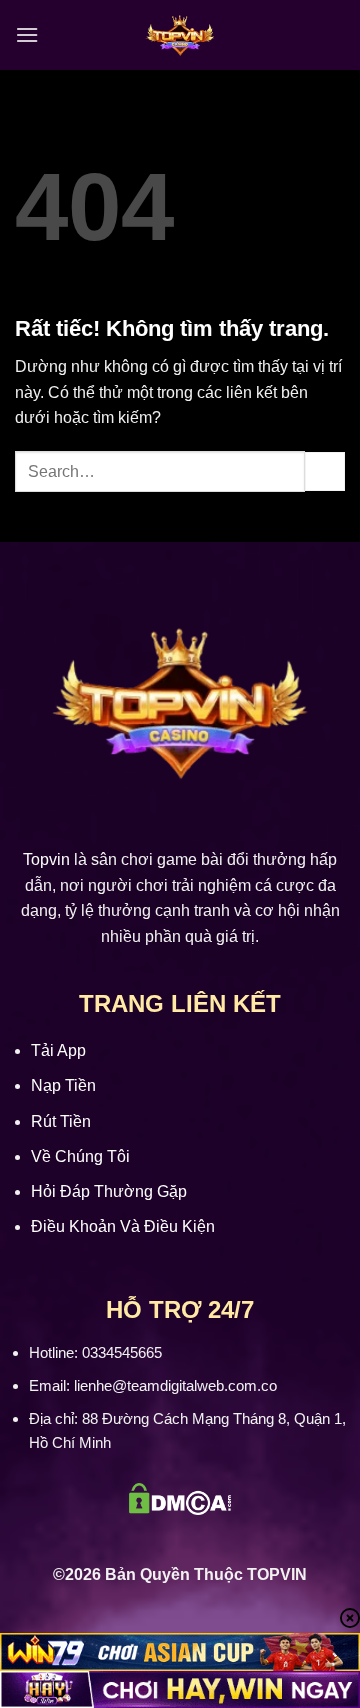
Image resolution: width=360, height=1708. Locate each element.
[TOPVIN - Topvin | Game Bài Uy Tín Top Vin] (180, 35)
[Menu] (27, 34)
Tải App (58, 1050)
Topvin (46, 859)
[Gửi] (325, 471)
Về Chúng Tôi (80, 1156)
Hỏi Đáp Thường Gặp (109, 1191)
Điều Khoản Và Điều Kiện (123, 1226)
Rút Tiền (61, 1121)
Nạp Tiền (63, 1085)
